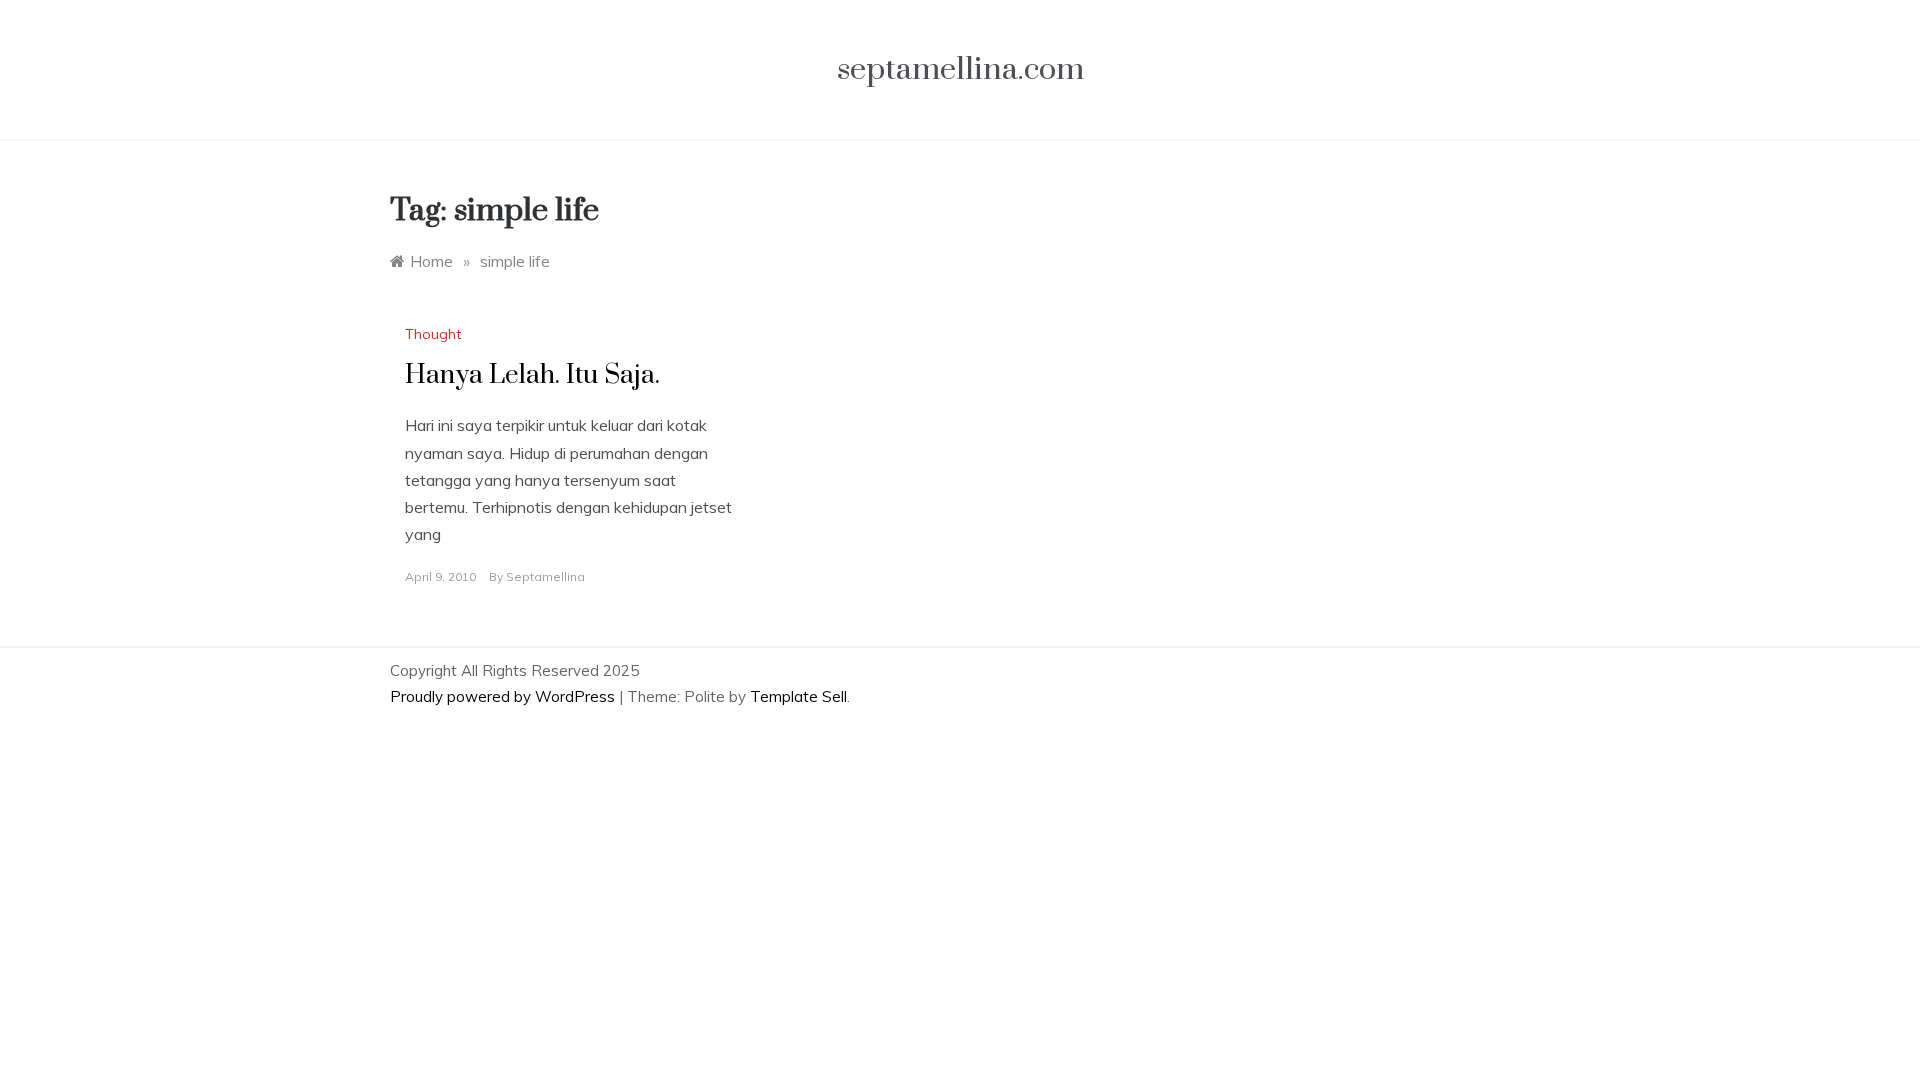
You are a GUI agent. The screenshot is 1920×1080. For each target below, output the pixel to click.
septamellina (545, 576)
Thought (433, 334)
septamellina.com (960, 69)
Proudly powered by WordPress (504, 696)
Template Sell (798, 696)
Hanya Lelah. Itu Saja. (532, 375)
